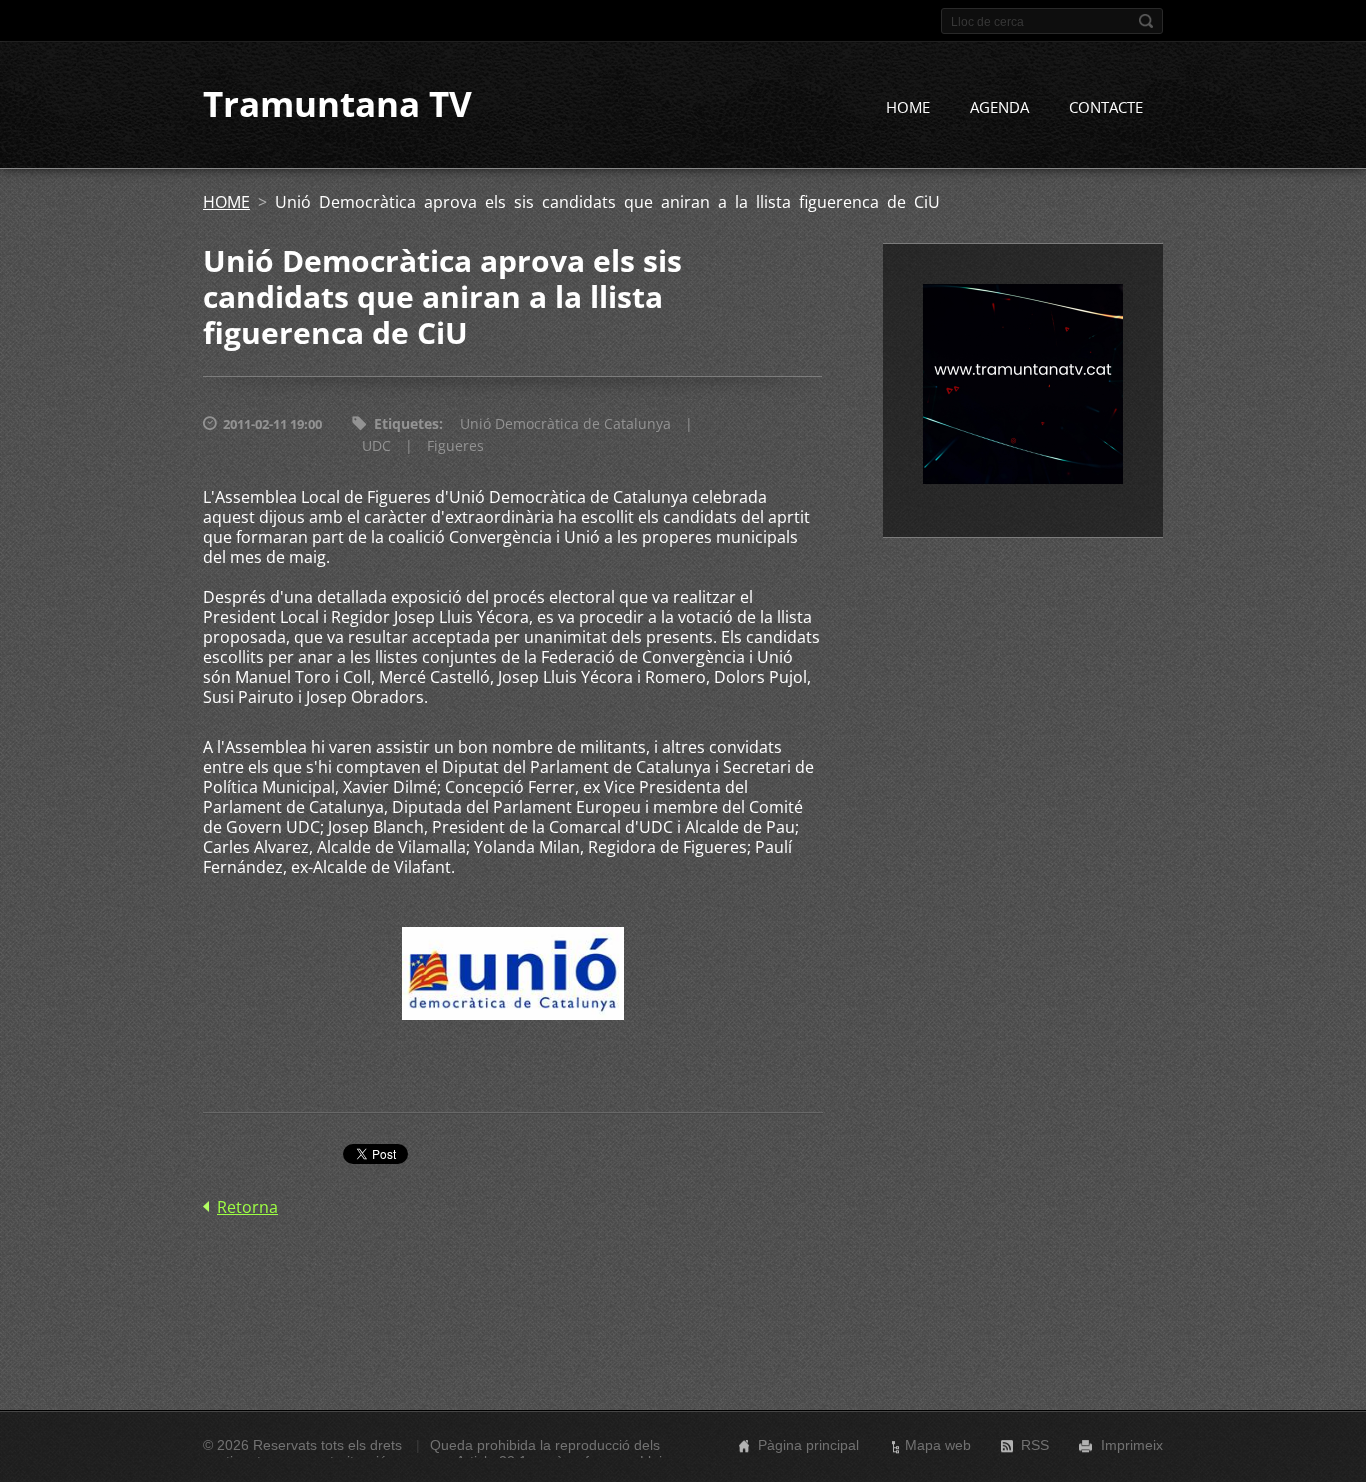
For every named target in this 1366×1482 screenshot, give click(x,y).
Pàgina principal (808, 1445)
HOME (908, 107)
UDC (376, 445)
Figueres (455, 445)
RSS (1035, 1445)
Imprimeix (1132, 1445)
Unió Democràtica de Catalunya (565, 423)
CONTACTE (1106, 107)
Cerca (1146, 21)
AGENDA (999, 107)
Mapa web (938, 1445)
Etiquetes (406, 423)
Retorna (247, 1207)
